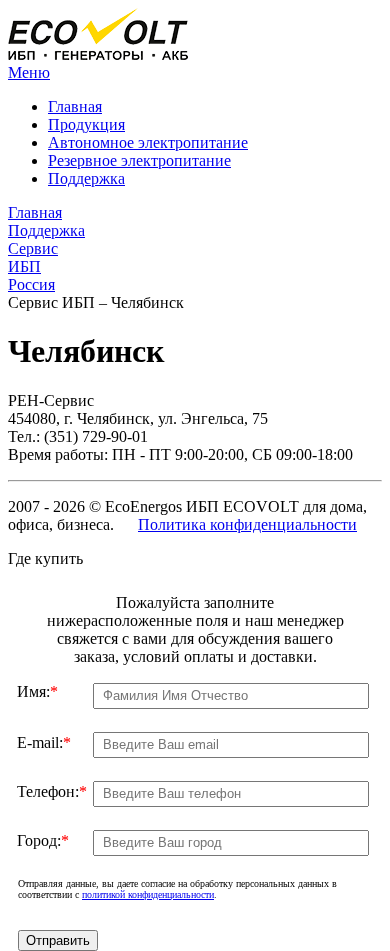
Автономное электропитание (148, 142)
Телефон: (52, 791)
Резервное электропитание (139, 160)
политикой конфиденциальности (148, 894)
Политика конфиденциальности (247, 524)
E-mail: (44, 742)
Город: (43, 840)
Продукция (86, 124)
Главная (75, 106)
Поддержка (86, 178)
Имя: (37, 691)
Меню (29, 72)
